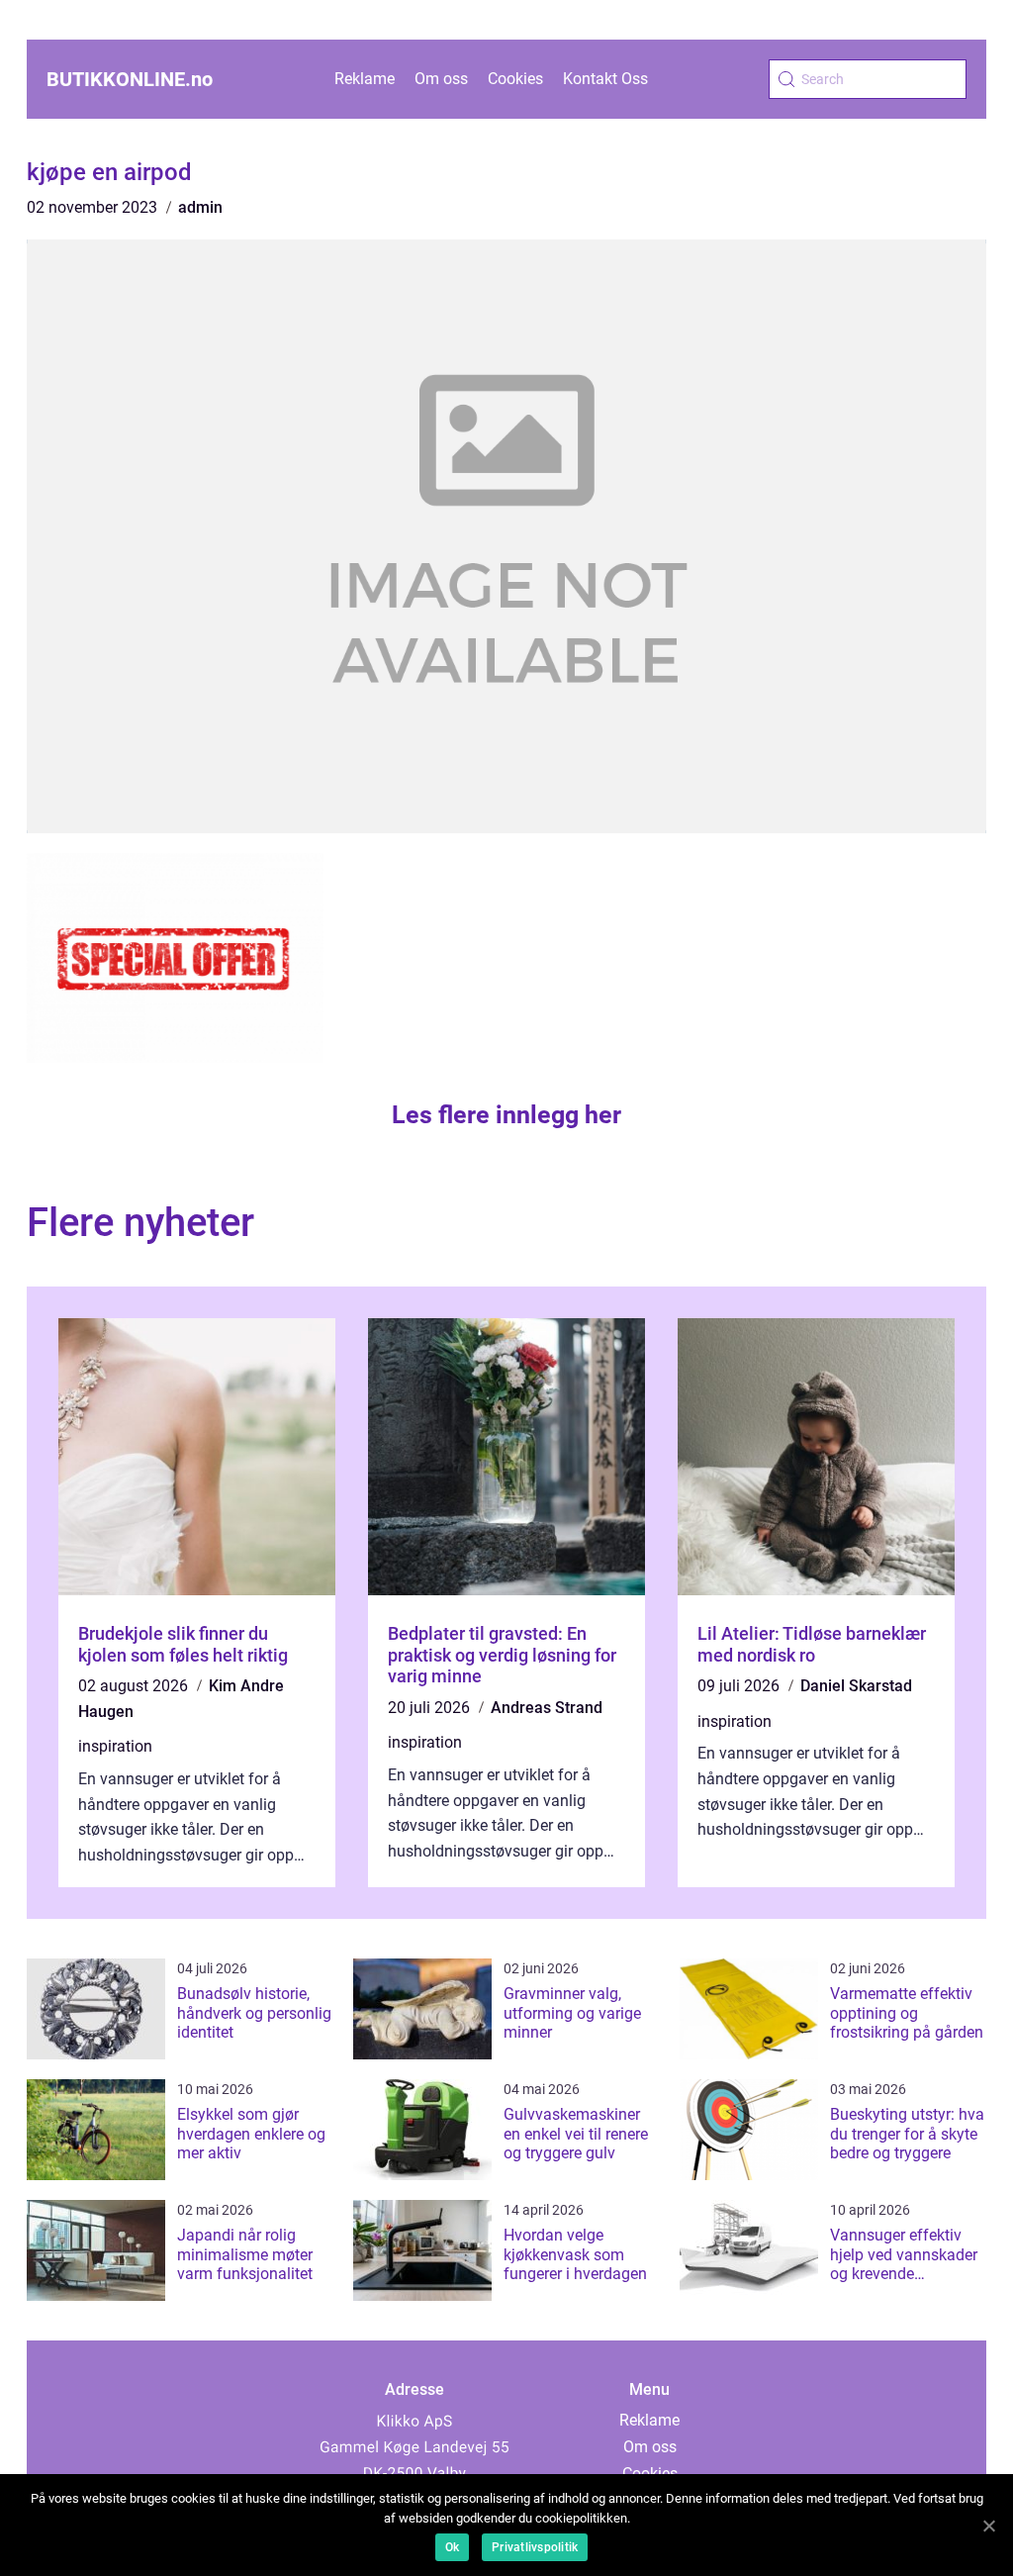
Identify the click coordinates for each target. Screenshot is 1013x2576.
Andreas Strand (547, 1708)
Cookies (515, 79)
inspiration (115, 1746)
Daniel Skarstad (856, 1686)
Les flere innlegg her (506, 1115)
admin (200, 207)
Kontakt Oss (605, 79)
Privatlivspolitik (535, 2547)
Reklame (365, 79)
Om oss (441, 79)
